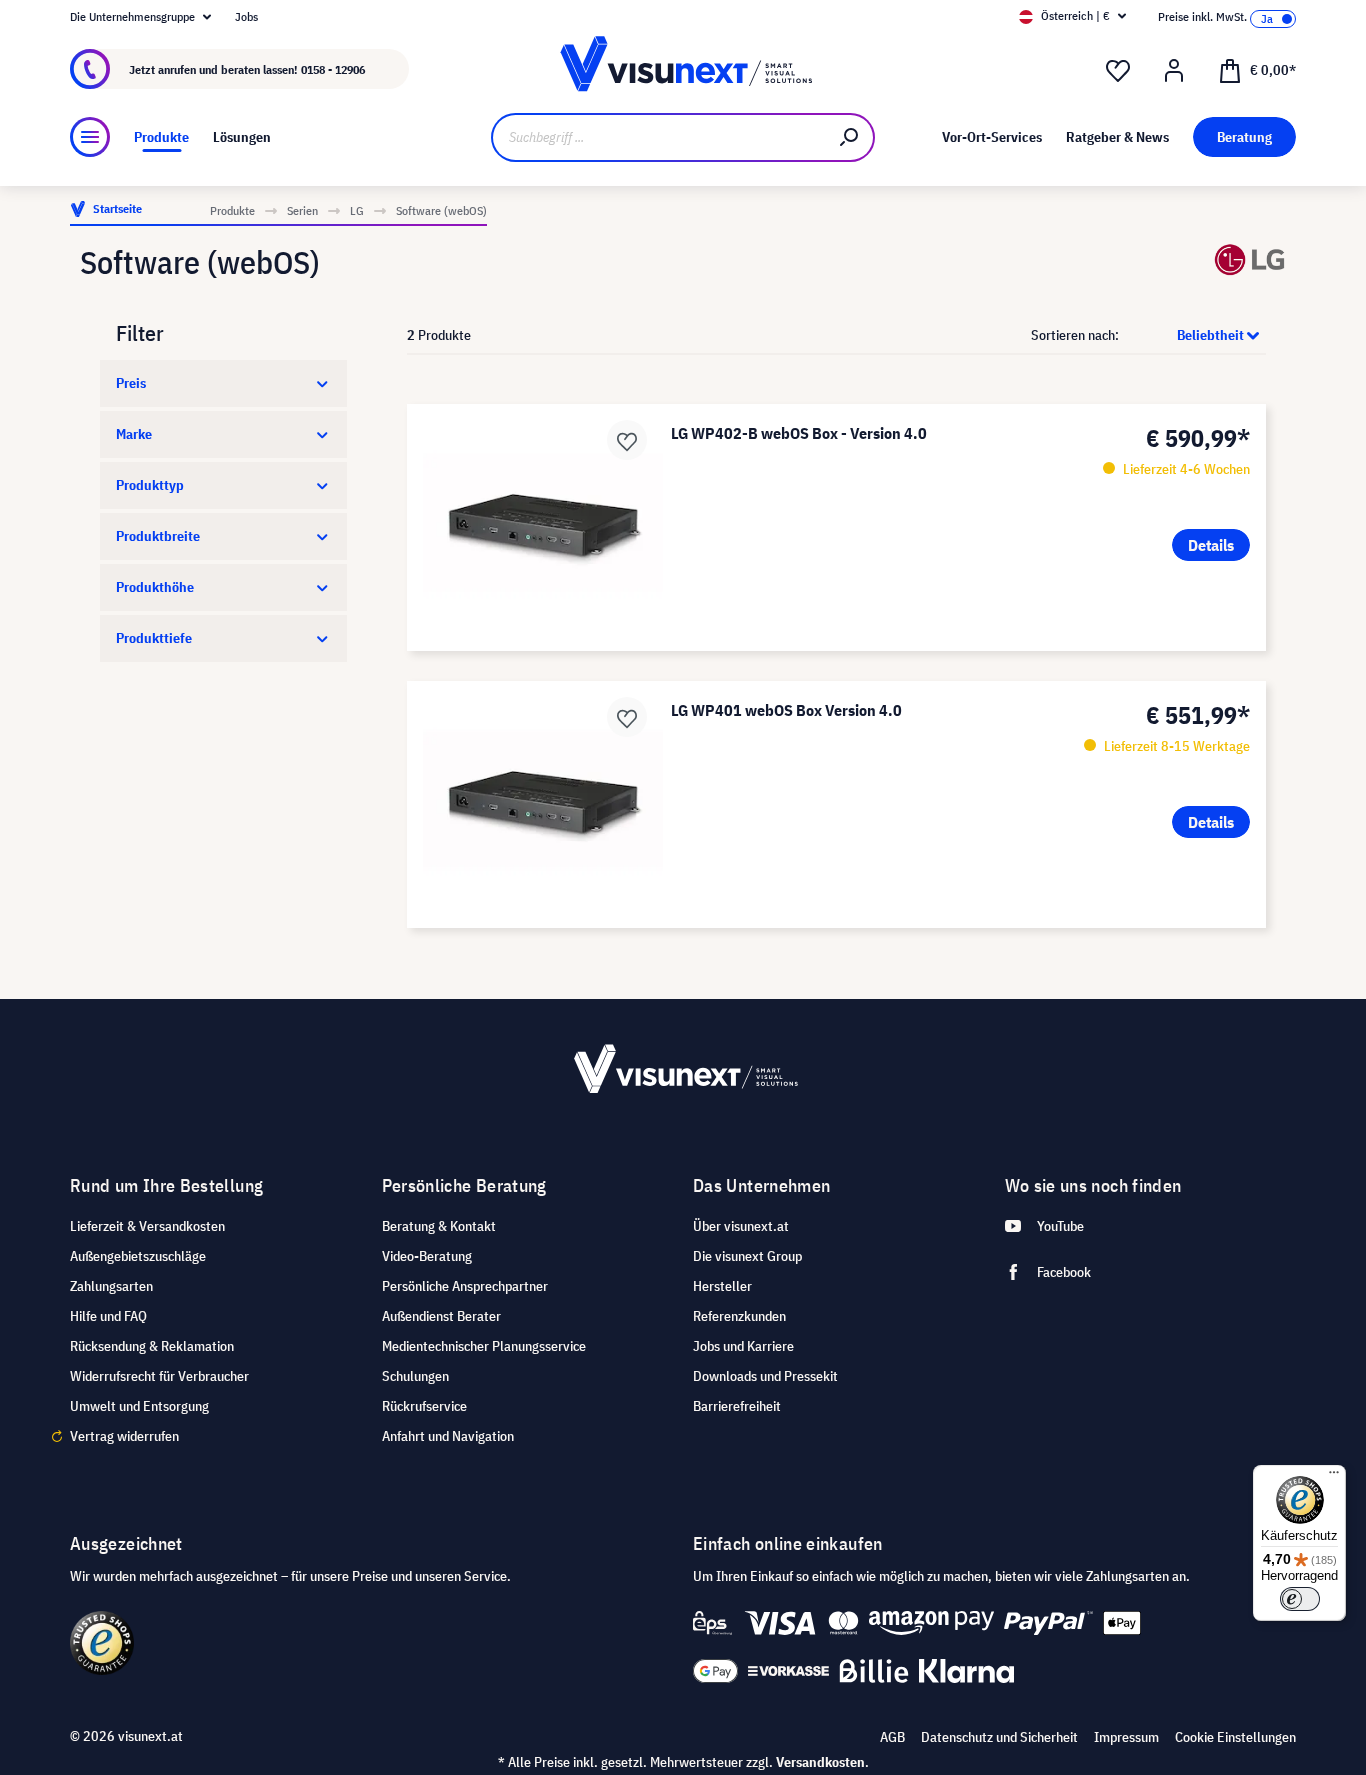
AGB (892, 1737)
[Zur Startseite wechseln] (683, 69)
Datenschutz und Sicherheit (999, 1737)
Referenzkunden (739, 1316)
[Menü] (90, 137)
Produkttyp (150, 485)
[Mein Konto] (1174, 71)
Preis (131, 383)
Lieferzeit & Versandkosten (147, 1226)
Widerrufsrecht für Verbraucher (159, 1376)
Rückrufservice (424, 1406)
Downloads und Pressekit (765, 1376)
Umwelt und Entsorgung (139, 1406)
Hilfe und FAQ (108, 1316)
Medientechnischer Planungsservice (484, 1346)
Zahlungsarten (111, 1286)
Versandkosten (820, 1762)
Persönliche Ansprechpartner (465, 1286)
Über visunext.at (741, 1226)
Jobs (246, 16)
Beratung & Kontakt (439, 1226)
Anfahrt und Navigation (448, 1436)
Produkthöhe (155, 587)
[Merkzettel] (1118, 71)
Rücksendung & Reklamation (152, 1346)
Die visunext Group (747, 1256)
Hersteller (722, 1286)
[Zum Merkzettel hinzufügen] (627, 440)
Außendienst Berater (441, 1316)
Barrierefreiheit (737, 1406)
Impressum (1126, 1737)
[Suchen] (850, 137)
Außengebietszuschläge (138, 1256)
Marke (134, 434)
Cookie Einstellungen (1235, 1737)
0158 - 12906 (333, 69)
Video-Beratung (427, 1256)
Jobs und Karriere (743, 1346)
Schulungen (415, 1376)
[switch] (1300, 1599)
